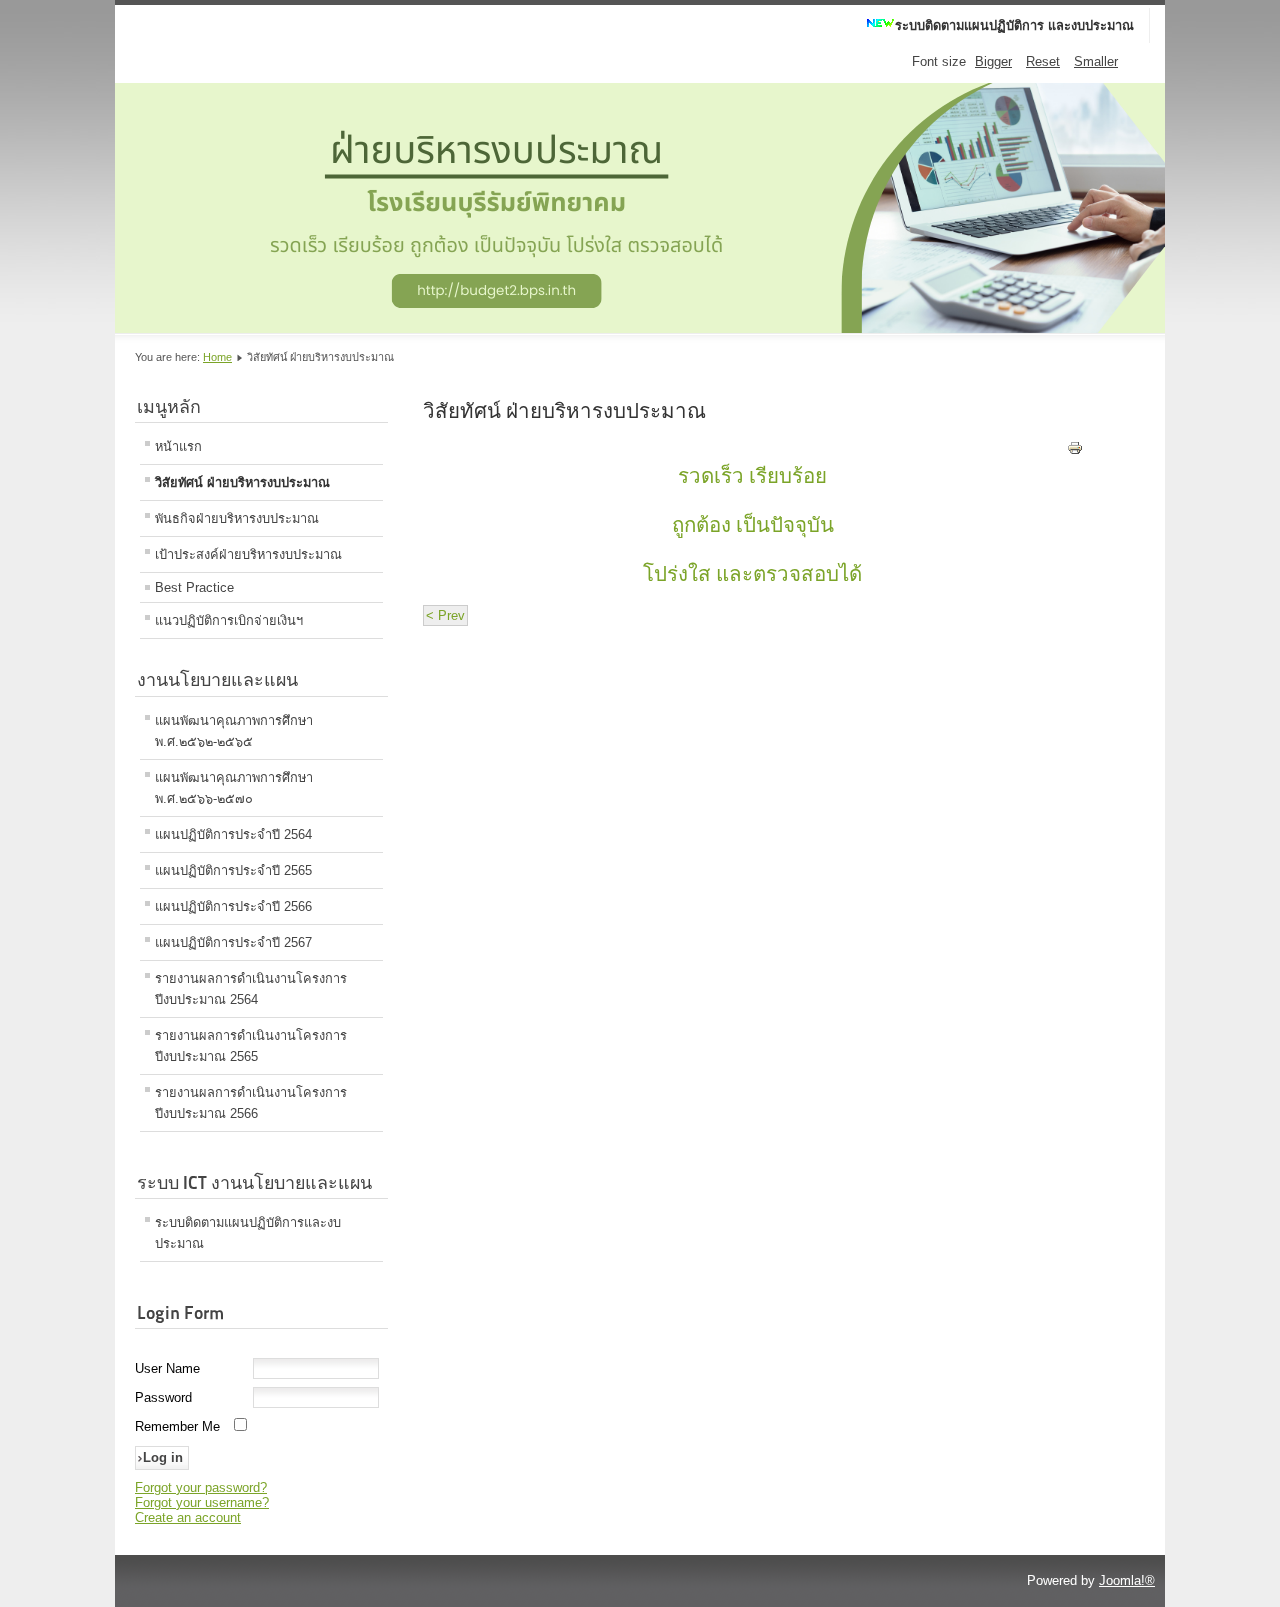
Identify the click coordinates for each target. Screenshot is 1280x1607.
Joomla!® (1127, 1580)
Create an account (188, 1517)
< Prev (445, 615)
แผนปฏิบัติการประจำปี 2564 (233, 834)
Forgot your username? (202, 1502)
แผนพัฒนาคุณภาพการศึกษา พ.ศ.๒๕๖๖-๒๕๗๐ (234, 788)
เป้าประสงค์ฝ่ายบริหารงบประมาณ (248, 554)
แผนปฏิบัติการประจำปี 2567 (233, 942)
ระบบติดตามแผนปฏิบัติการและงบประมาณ (248, 1233)
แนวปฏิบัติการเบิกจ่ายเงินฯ (229, 620)
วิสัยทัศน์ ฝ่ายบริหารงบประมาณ (242, 482)
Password (163, 1397)
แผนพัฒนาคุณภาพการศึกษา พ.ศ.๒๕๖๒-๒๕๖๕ (234, 731)
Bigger (993, 61)
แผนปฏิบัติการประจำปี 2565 (233, 870)
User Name (167, 1368)
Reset (1043, 61)
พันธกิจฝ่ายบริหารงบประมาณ (237, 518)
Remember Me (177, 1426)
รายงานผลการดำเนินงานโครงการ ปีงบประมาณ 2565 (251, 1046)
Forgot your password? (201, 1487)
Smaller (1096, 61)
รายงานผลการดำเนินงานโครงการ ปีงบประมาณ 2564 (251, 989)
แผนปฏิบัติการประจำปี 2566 (233, 906)
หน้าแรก (178, 446)
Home (217, 357)
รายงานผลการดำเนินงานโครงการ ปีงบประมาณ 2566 (251, 1103)
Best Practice (194, 587)
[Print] (1075, 451)
